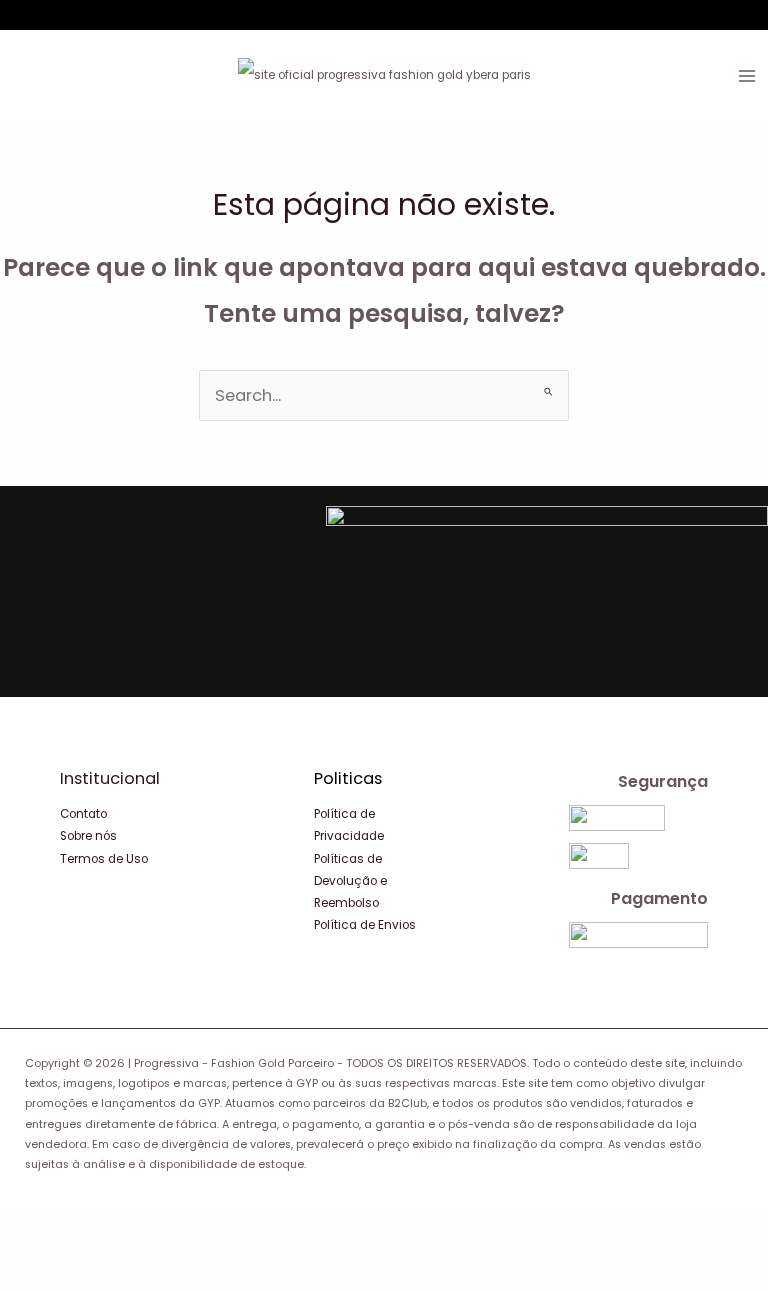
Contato (83, 814)
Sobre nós (88, 836)
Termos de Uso (104, 859)
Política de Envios (365, 925)
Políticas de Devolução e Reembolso (350, 881)
